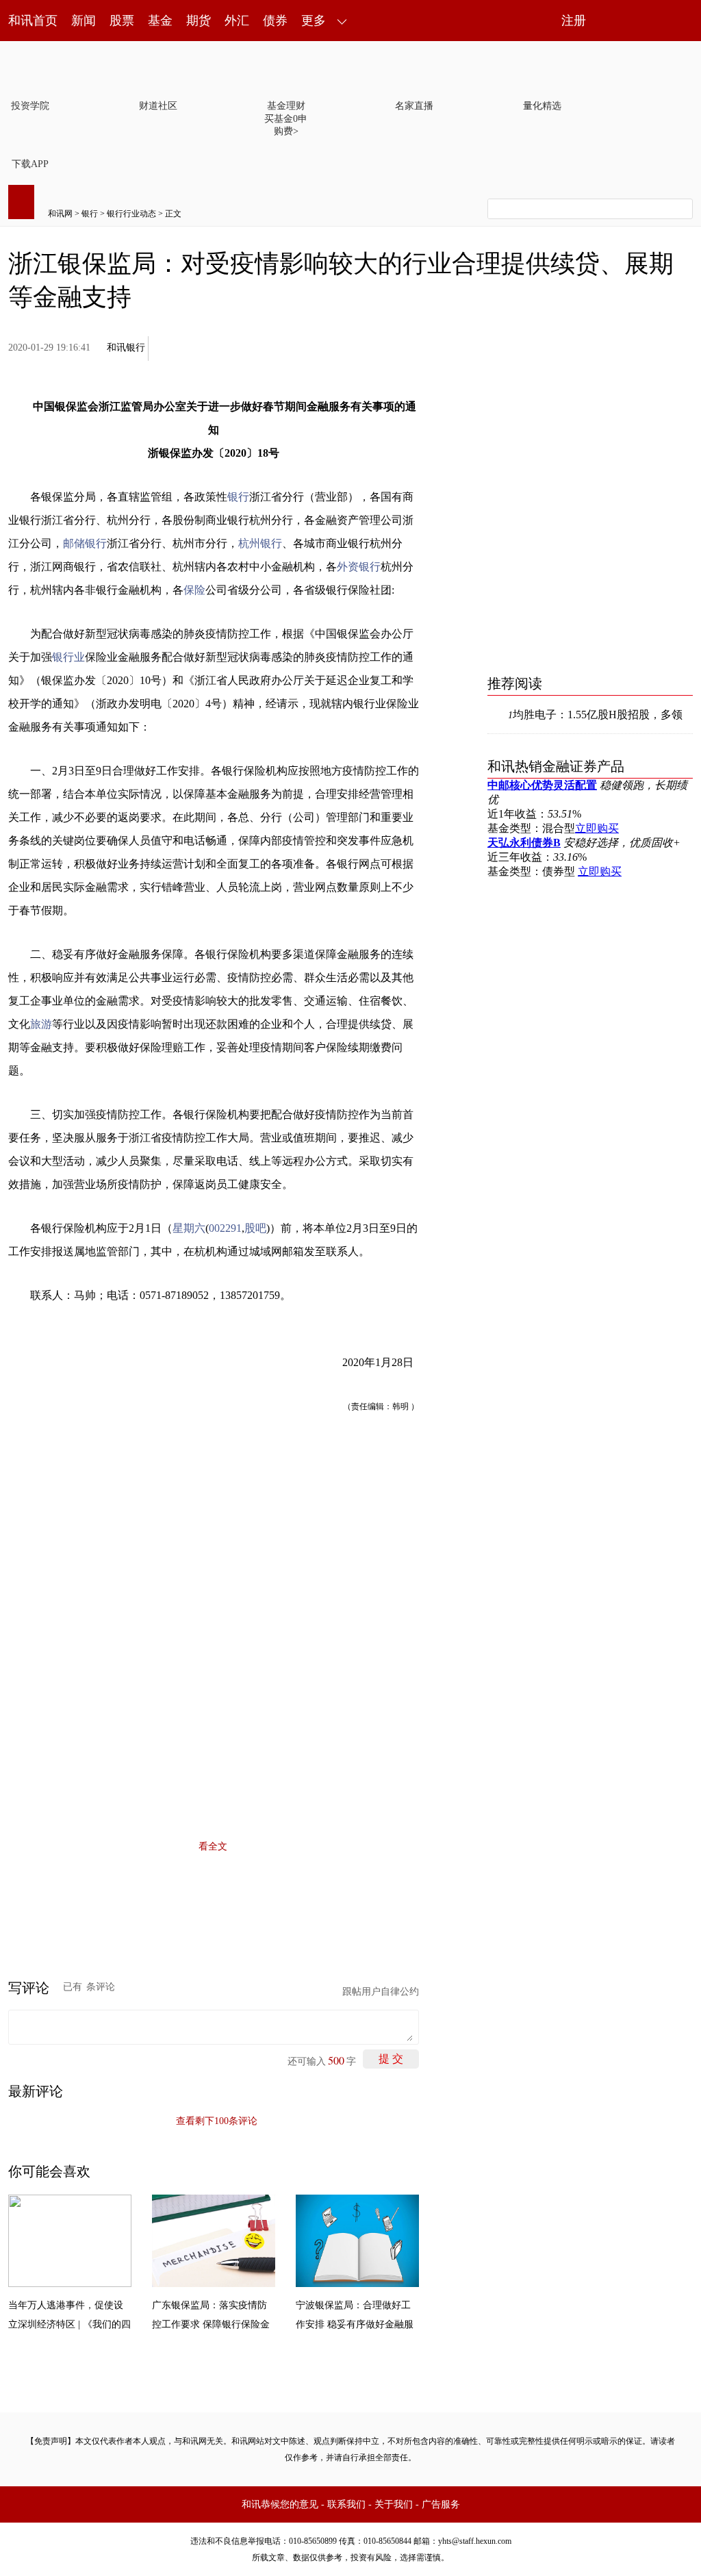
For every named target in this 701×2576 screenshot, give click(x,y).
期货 (199, 21)
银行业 (68, 657)
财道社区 (158, 106)
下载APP (30, 164)
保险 (194, 590)
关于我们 (394, 2504)
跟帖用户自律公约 (381, 1992)
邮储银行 (85, 543)
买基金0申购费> (286, 125)
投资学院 (30, 106)
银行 (90, 214)
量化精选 (542, 106)
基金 (160, 21)
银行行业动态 (131, 214)
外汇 (237, 21)
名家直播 (414, 106)
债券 (275, 21)
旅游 (41, 1024)
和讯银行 (126, 348)
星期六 (189, 1228)
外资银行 (359, 567)
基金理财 (286, 106)
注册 (574, 21)
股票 (122, 21)
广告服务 (441, 2504)
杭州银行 (260, 543)
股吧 (255, 1228)
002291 (225, 1228)
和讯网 (60, 214)
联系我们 (346, 2504)
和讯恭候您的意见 (280, 2504)
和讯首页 (33, 21)
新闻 (84, 21)
